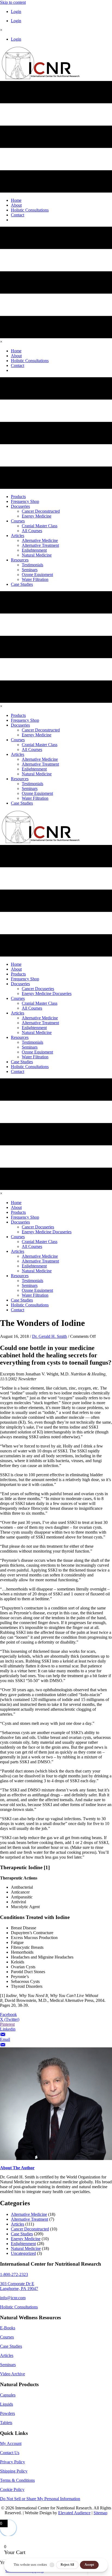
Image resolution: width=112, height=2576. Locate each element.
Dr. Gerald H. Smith (49, 1336)
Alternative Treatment (29, 2219)
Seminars (8, 2365)
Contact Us (10, 2453)
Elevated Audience (74, 2513)
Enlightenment (23, 2244)
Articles (18, 2224)
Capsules (8, 2395)
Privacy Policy (13, 2462)
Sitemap (100, 2513)
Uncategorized (23, 2253)
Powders (7, 2413)
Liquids (7, 2404)
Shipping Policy (14, 2471)
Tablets (6, 2423)
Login (16, 12)
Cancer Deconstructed (30, 2229)
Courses (7, 2337)
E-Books (8, 2328)
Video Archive (13, 2374)
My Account (11, 2443)
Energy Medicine (26, 2239)
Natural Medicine (26, 2248)
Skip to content (13, 2)
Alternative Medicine (29, 2214)
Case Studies (22, 2234)
